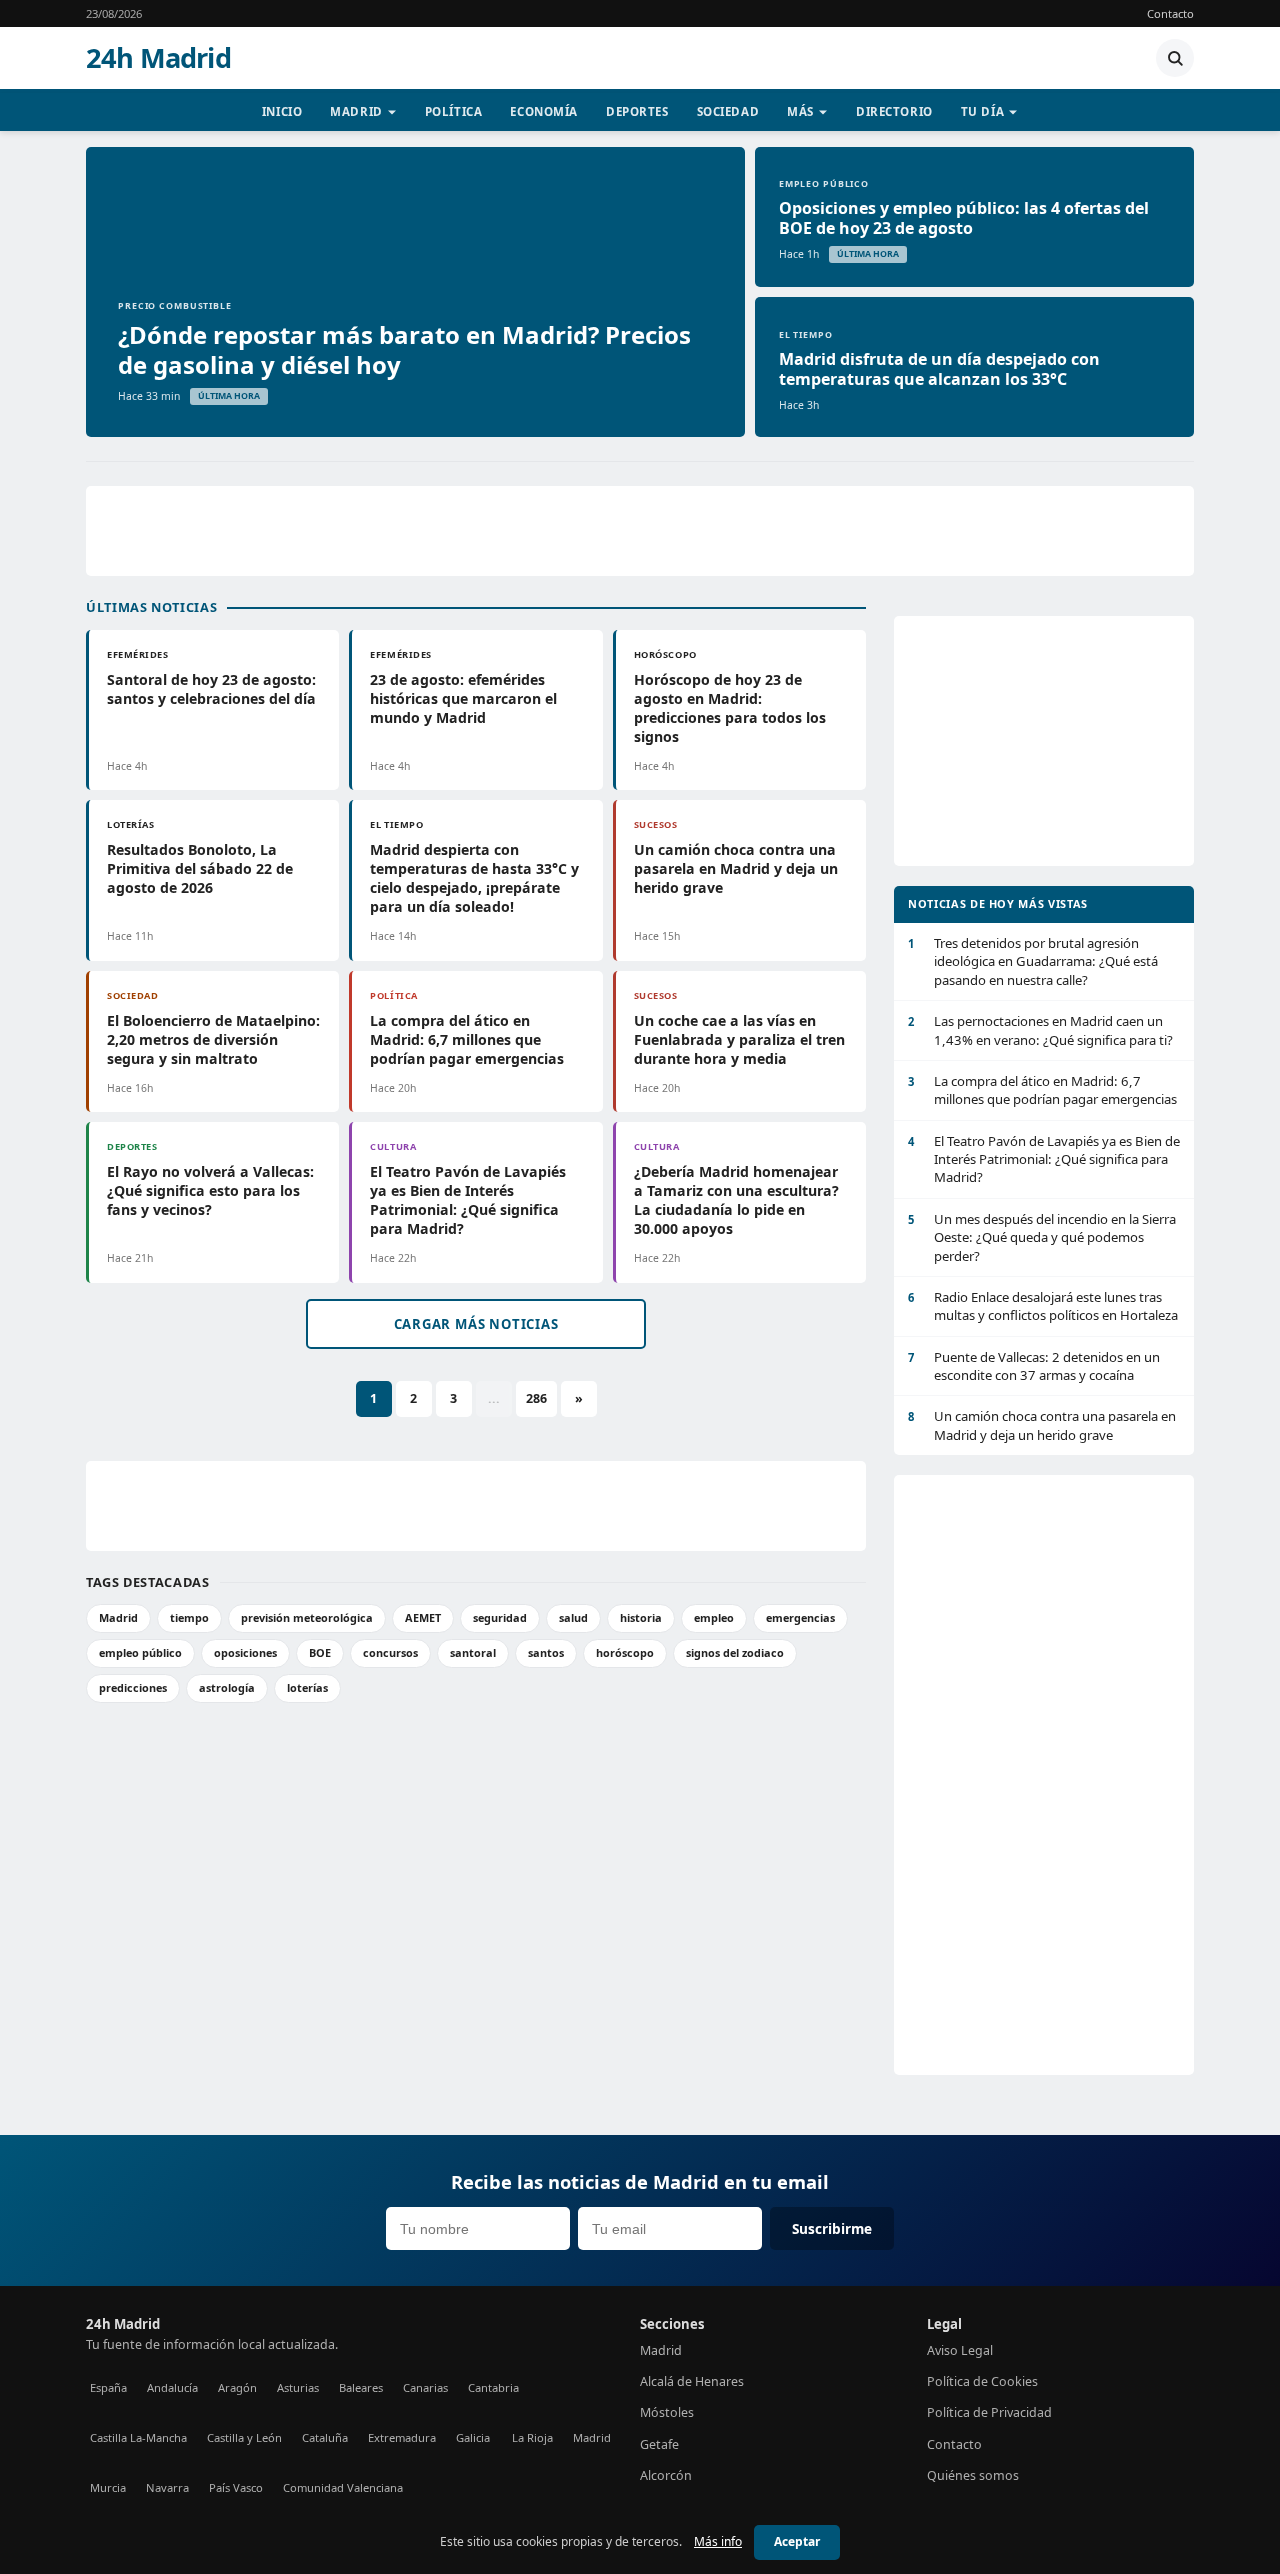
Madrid (356, 111)
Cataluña (325, 2437)
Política (454, 111)
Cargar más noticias (476, 1324)
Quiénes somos (973, 2475)
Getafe (659, 2444)
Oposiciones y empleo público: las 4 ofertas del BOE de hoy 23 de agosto (964, 218)
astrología (227, 1687)
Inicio (282, 111)
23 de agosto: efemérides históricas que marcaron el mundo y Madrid (463, 698)
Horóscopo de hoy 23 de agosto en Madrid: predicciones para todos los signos (730, 708)
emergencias (800, 1617)
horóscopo (625, 1652)
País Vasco (236, 2487)
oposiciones (245, 1652)
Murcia (108, 2487)
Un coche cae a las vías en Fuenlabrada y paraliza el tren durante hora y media (739, 1039)
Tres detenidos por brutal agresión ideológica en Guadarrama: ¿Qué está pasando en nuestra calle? (1033, 961)
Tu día (982, 111)
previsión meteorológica (307, 1617)
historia (641, 1617)
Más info (718, 2541)
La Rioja (532, 2437)
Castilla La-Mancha (138, 2437)
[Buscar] (1175, 58)
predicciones (133, 1687)
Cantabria (493, 2387)
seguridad (500, 1617)
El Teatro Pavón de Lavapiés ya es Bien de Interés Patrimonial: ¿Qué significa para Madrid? (468, 1200)
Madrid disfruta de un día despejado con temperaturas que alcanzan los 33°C (939, 369)
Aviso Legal (960, 2350)
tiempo (189, 1617)
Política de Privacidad (989, 2412)
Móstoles (667, 2412)
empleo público (140, 1652)
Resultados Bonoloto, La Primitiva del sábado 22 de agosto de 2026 (200, 868)
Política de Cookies (982, 2381)
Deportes (637, 111)
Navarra (167, 2487)
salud (573, 1617)
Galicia (473, 2437)
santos (546, 1652)
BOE (320, 1652)
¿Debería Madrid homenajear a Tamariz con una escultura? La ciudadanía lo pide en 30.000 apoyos (736, 1200)
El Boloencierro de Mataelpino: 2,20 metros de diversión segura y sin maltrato (213, 1039)
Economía (544, 111)
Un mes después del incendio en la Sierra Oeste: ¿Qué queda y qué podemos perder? (1042, 1237)
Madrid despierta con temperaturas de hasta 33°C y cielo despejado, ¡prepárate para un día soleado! (474, 878)
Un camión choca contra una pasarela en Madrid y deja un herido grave (736, 868)
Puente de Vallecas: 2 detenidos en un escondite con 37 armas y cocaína (1034, 1366)
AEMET (423, 1617)
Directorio (894, 111)
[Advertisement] (640, 531)
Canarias (425, 2387)
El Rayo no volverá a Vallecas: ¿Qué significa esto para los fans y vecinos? (210, 1190)
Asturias (298, 2387)
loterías (307, 1687)
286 (536, 1398)
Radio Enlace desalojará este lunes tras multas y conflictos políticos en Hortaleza (1043, 1306)
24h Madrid (158, 58)
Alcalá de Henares (692, 2381)
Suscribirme (832, 2228)
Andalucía (172, 2387)
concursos (390, 1652)
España (108, 2387)
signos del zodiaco (735, 1652)
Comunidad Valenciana (343, 2487)
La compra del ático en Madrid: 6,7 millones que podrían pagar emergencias (467, 1039)
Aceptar (797, 2541)
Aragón (237, 2387)
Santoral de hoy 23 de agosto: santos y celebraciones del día (211, 689)
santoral (473, 1652)
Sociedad (728, 111)
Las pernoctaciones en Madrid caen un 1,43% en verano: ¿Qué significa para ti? (1040, 1030)
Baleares (361, 2387)
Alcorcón (666, 2475)
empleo (714, 1617)
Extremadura (402, 2437)
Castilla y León (244, 2437)
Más (800, 111)
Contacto (1170, 13)
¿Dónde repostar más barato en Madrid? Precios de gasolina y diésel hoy (404, 349)
